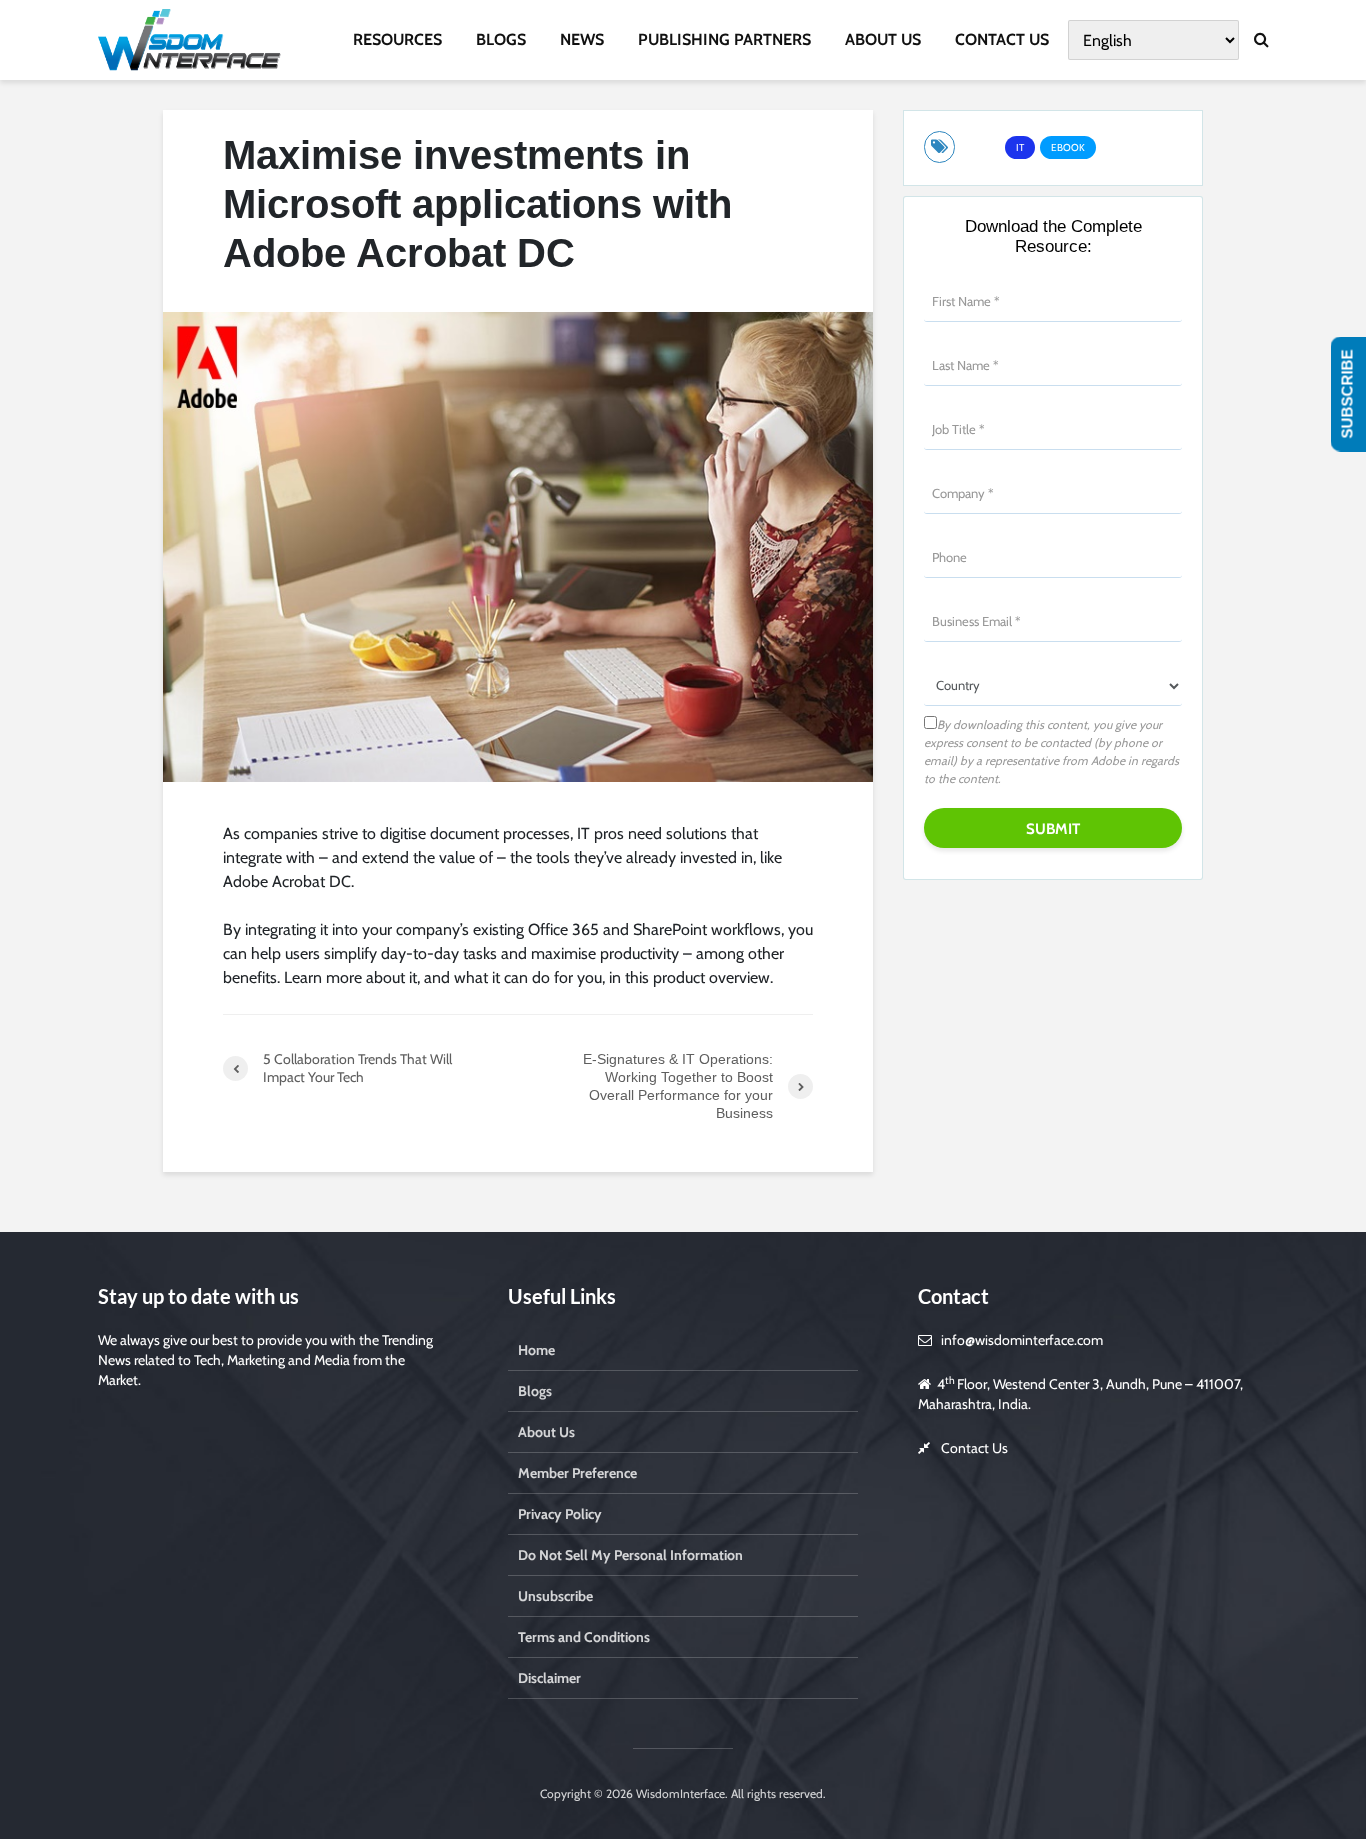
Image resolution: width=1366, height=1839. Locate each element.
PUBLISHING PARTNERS (724, 39)
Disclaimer (549, 1678)
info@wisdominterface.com (1022, 1340)
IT (1020, 147)
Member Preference (577, 1473)
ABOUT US (883, 39)
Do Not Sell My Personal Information (630, 1555)
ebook (1068, 147)
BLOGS (501, 39)
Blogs (535, 1391)
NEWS (582, 39)
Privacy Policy (560, 1514)
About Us (546, 1432)
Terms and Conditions (584, 1637)
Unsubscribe (555, 1596)
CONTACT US (1002, 39)
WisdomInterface (679, 1793)
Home (536, 1350)
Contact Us (974, 1448)
